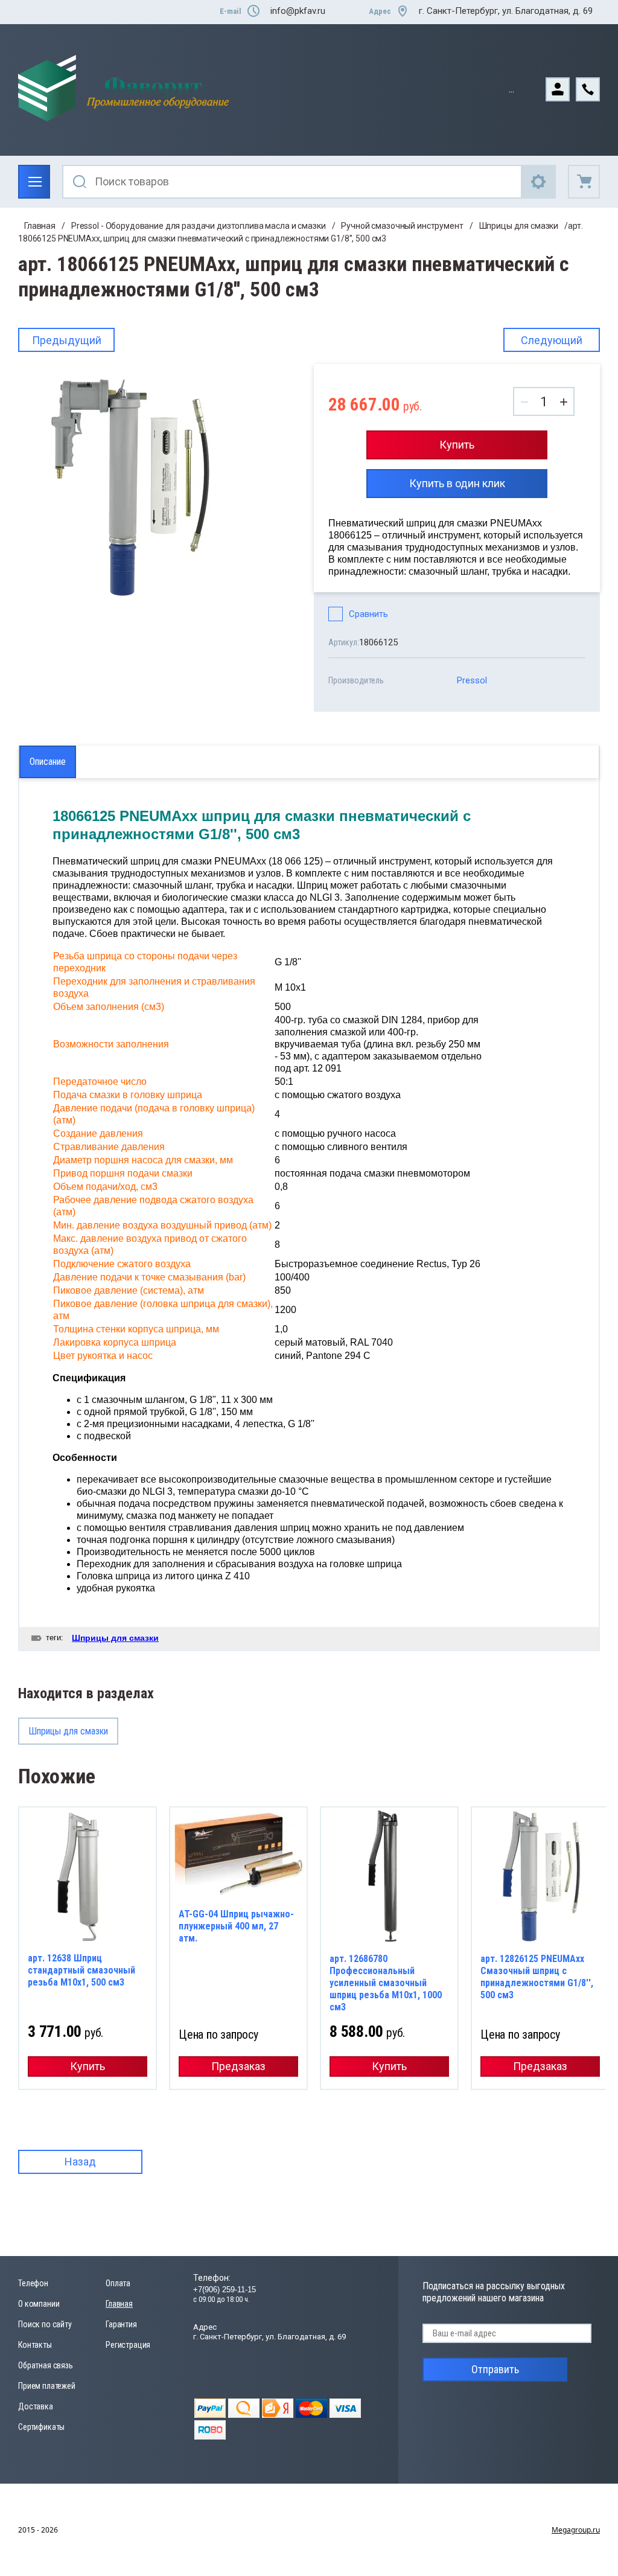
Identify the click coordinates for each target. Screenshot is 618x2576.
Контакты (35, 2345)
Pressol (472, 680)
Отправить (495, 2369)
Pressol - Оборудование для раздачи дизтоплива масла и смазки (199, 226)
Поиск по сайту (45, 2324)
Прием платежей (47, 2386)
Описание (48, 762)
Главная (40, 226)
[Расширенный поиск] (539, 182)
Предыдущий (67, 340)
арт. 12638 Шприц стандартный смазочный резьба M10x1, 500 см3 (81, 1970)
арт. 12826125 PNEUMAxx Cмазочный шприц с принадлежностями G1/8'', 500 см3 (537, 1977)
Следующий (552, 340)
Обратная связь (46, 2365)
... (511, 89)
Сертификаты (41, 2427)
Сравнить (368, 614)
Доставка (36, 2406)
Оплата (118, 2283)
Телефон (33, 2283)
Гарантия (121, 2324)
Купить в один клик (457, 483)
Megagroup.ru (576, 2530)
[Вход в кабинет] (561, 88)
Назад (80, 2162)
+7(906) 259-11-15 (225, 2290)
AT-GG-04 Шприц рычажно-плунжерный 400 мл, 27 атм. (236, 1926)
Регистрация (128, 2345)
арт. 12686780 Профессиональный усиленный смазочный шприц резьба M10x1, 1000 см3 (386, 1983)
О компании (39, 2304)
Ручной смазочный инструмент (402, 226)
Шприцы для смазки (519, 226)
